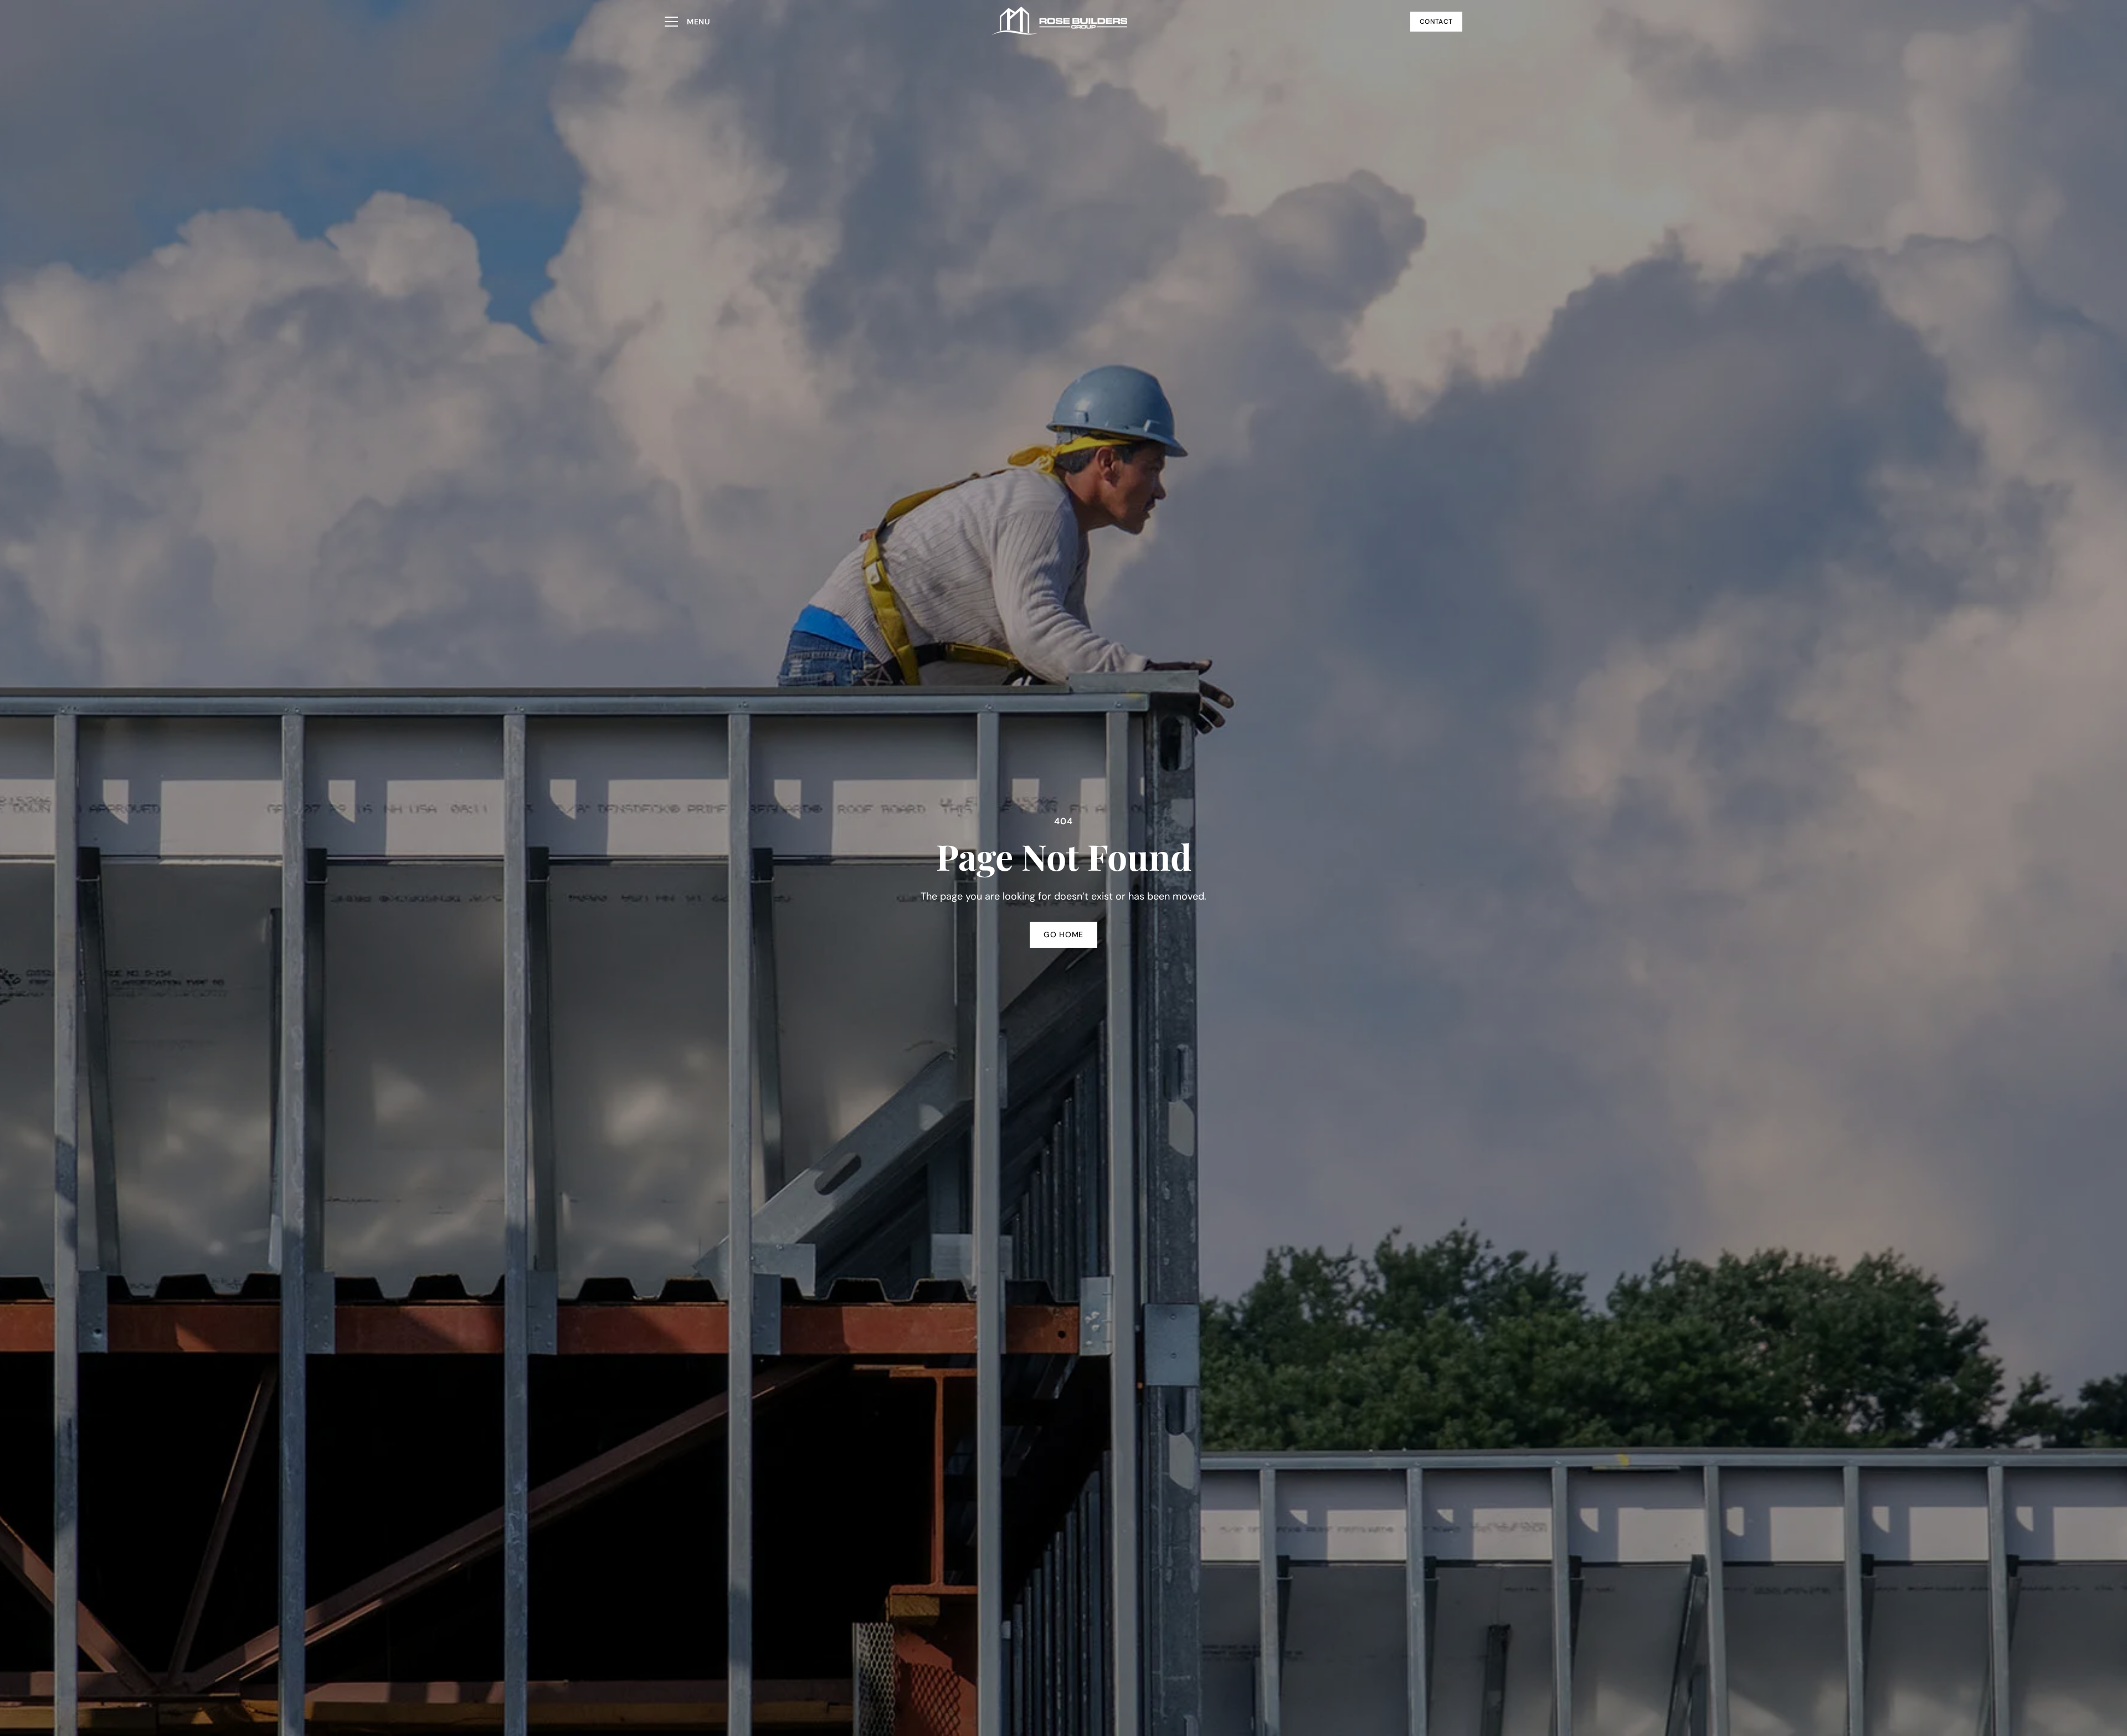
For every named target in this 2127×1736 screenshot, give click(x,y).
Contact (1436, 22)
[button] (687, 22)
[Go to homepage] (1060, 22)
